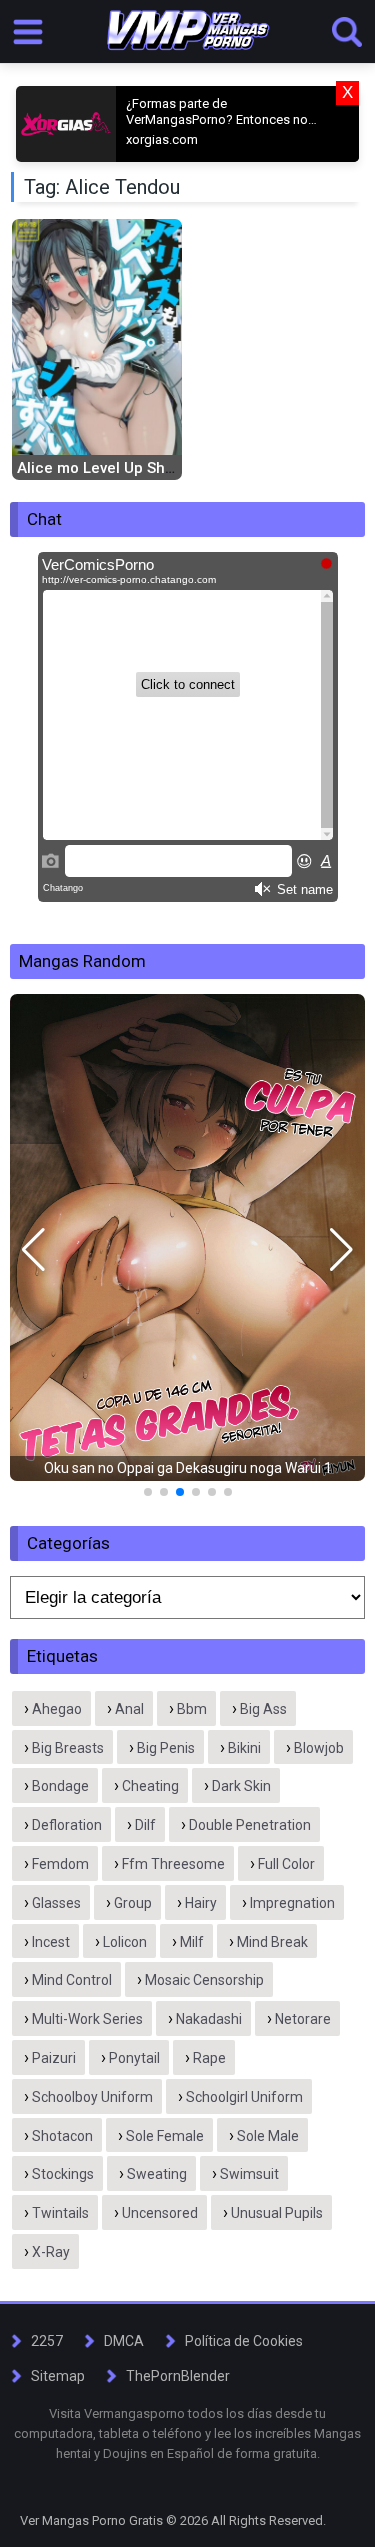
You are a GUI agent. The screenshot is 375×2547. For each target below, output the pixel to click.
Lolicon (125, 1942)
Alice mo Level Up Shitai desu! (123, 468)
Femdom (60, 1864)
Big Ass (263, 1709)
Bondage (60, 1786)
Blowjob (319, 1748)
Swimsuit (249, 2174)
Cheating (150, 1786)
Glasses (56, 1903)
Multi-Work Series (87, 2019)
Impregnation (292, 1903)
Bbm (192, 1709)
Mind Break (272, 1942)
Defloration (67, 1825)
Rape (209, 2058)
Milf (192, 1942)
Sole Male (268, 2136)
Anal (129, 1709)
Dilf (145, 1825)
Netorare (303, 2019)
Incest (51, 1942)
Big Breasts (68, 1748)
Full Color (286, 1864)
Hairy (201, 1903)
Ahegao (57, 1709)
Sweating (157, 2174)
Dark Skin (241, 1786)
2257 (47, 2341)
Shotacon (62, 2136)
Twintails (60, 2213)
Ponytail (134, 2058)
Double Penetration (250, 1825)
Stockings (63, 2174)
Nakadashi (209, 2019)
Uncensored (160, 2213)
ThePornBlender (178, 2376)
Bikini (244, 1748)
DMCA (124, 2341)
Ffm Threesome (173, 1864)
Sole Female (165, 2136)
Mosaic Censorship (204, 1980)
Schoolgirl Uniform (244, 2097)
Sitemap (58, 2376)
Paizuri (54, 2058)
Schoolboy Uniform (92, 2097)
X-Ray (51, 2252)
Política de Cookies (244, 2341)
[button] (33, 1250)
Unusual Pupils (277, 2213)
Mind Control (72, 1980)
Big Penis (166, 1748)
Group (133, 1903)
